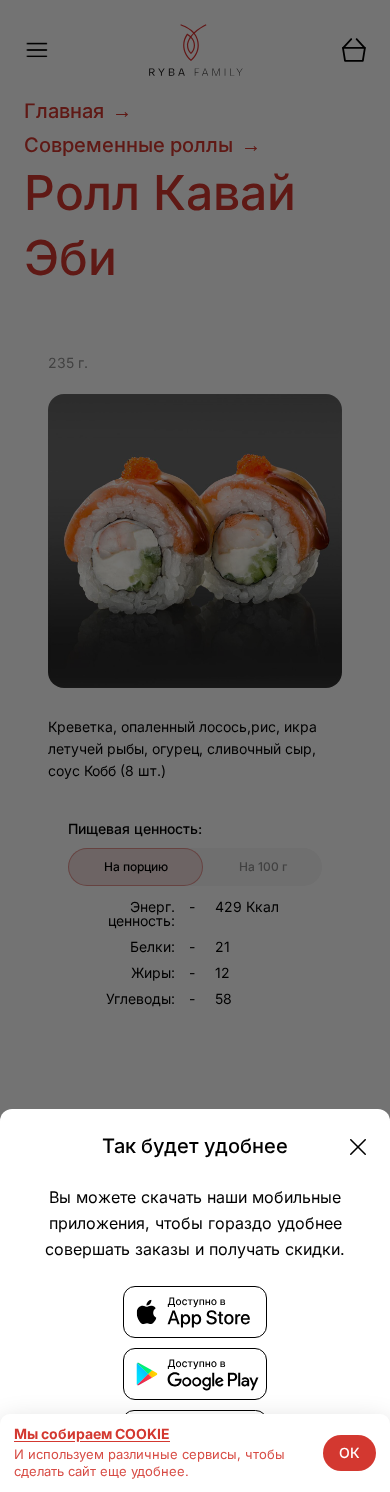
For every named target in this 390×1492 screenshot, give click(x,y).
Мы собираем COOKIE (92, 1434)
